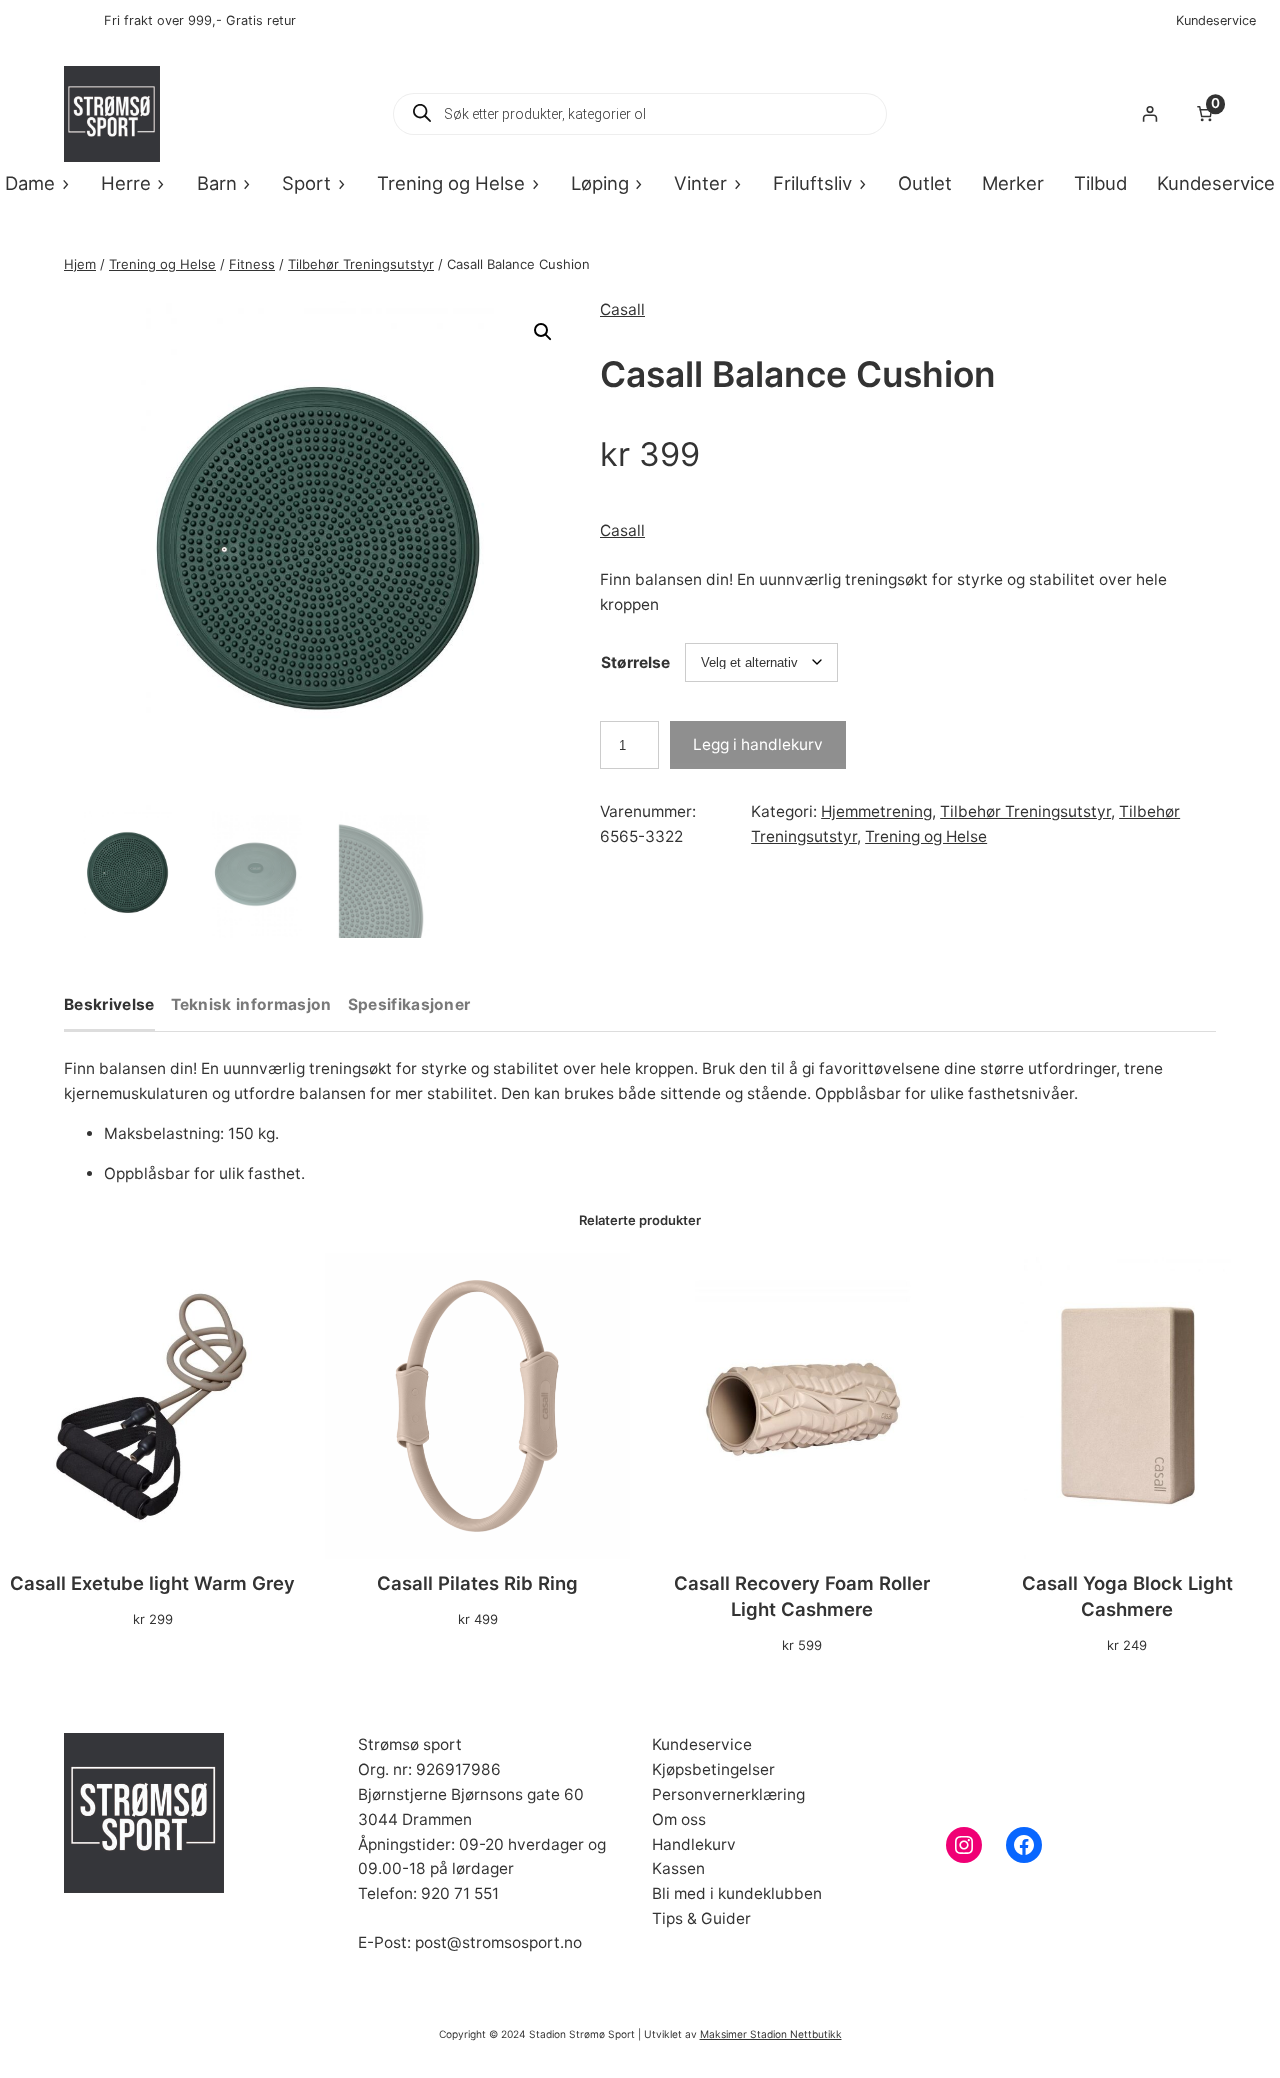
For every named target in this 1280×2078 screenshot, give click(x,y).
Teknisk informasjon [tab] (251, 1005)
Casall (622, 309)
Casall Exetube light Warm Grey (152, 1583)
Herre (126, 183)
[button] (543, 332)
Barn (217, 183)
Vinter (700, 183)
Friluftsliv (812, 183)
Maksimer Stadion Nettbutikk (771, 2034)
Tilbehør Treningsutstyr (361, 264)
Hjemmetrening (876, 811)
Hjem (80, 264)
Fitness (252, 264)
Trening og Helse (451, 183)
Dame (30, 183)
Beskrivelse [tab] (109, 1005)
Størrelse (635, 662)
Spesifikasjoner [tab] (409, 1005)
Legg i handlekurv (758, 744)
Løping (600, 183)
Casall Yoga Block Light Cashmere (1127, 1596)
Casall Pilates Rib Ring (477, 1583)
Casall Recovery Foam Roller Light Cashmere (802, 1596)
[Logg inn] (1149, 114)
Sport (306, 183)
